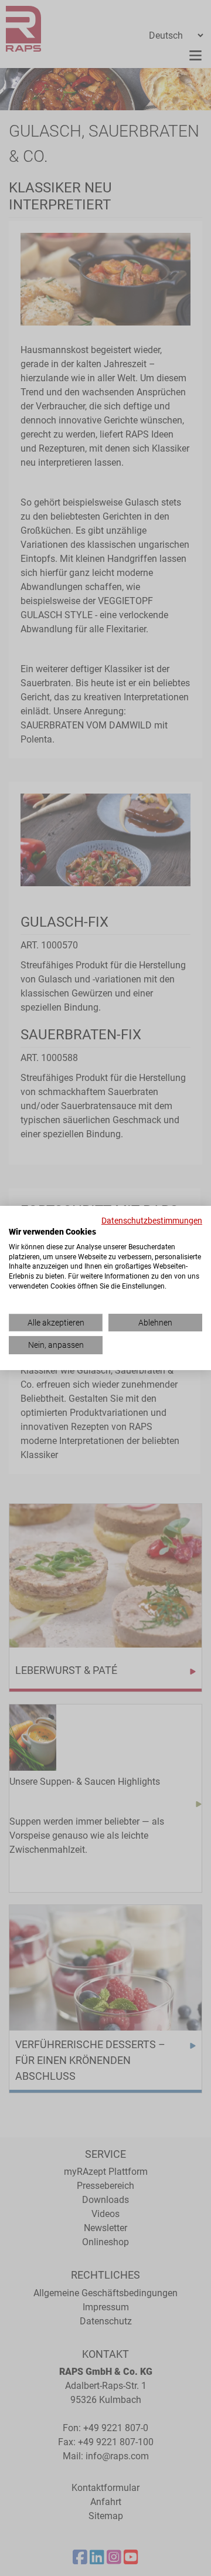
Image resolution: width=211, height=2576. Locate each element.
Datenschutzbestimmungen (152, 1221)
